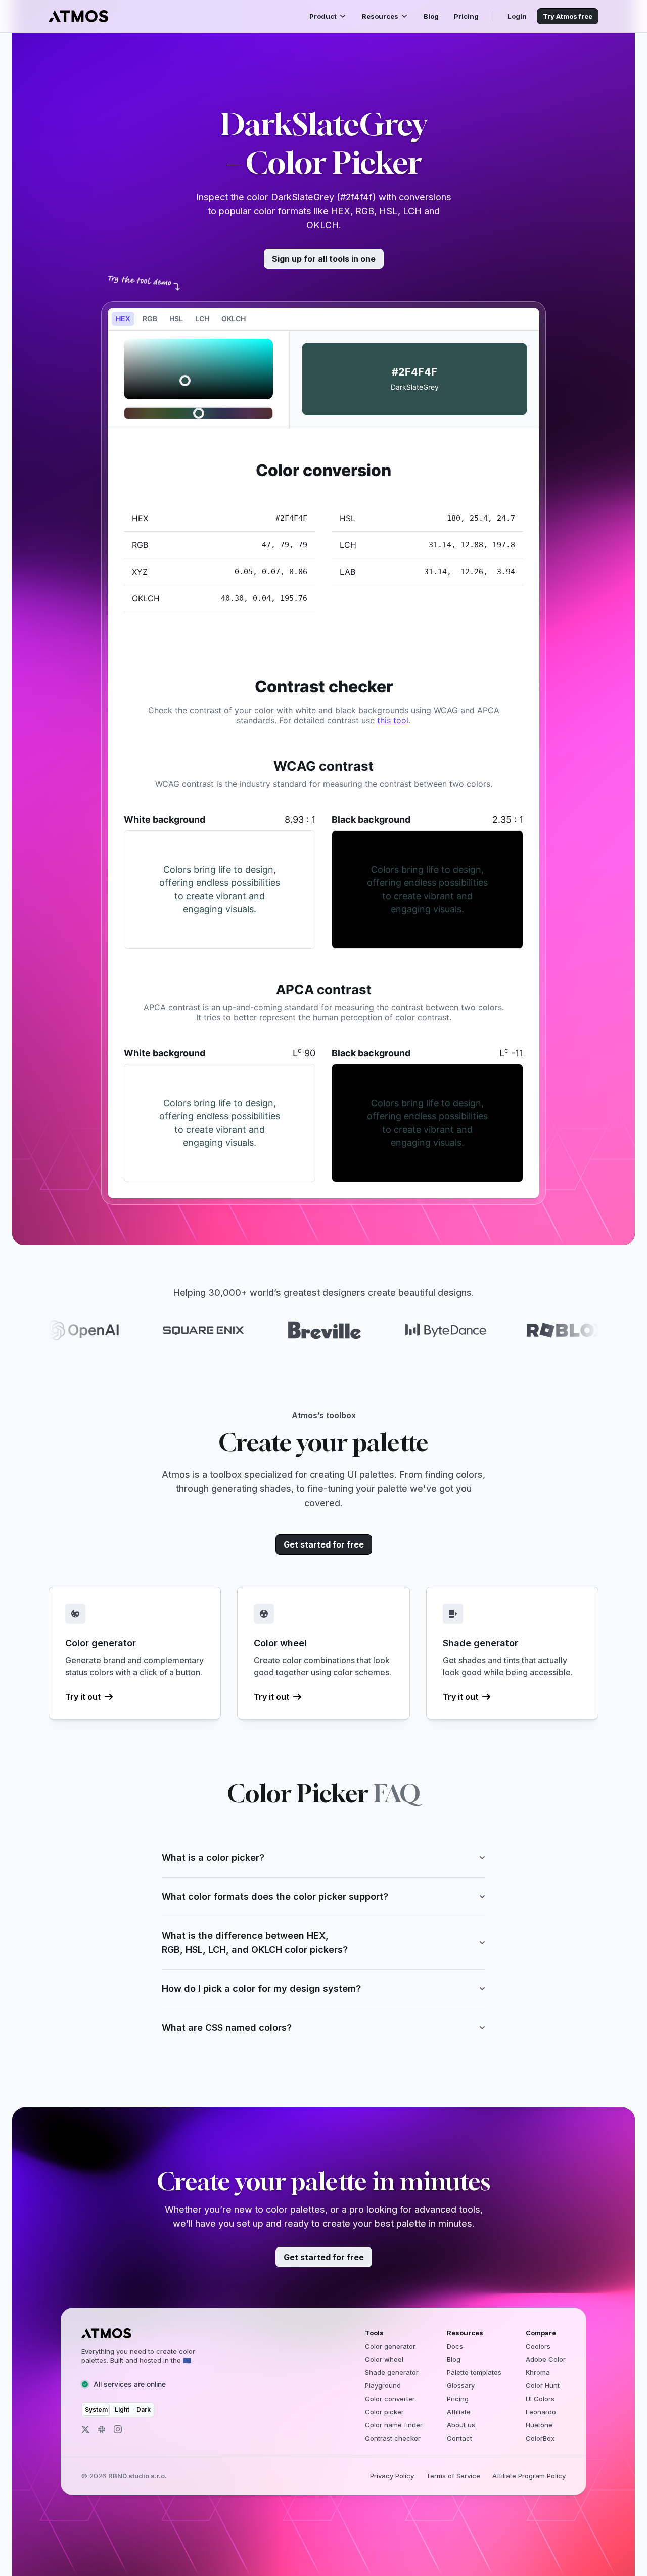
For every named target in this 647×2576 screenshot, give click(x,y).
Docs (455, 2346)
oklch (234, 319)
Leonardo (541, 2412)
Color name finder (394, 2425)
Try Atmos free (568, 16)
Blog (431, 16)
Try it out (83, 1697)
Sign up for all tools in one (324, 259)
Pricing (466, 16)
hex (123, 319)
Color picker (384, 2412)
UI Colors (540, 2399)
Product (323, 16)
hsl (176, 319)
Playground (383, 2385)
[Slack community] (102, 2429)
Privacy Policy (392, 2476)
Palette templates (474, 2372)
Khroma (538, 2372)
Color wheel (384, 2359)
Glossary (461, 2385)
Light (122, 2409)
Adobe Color (546, 2359)
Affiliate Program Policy (529, 2476)
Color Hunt (543, 2385)
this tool (393, 720)
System (96, 2409)
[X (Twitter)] (85, 2429)
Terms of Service (453, 2476)
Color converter (390, 2399)
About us (461, 2425)
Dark (144, 2409)
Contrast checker (393, 2438)
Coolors (538, 2346)
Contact (459, 2438)
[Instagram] (118, 2429)
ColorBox (540, 2438)
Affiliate (459, 2412)
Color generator (390, 2346)
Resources (380, 16)
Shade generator (392, 2372)
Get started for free (324, 1544)
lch (202, 319)
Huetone (539, 2425)
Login (517, 16)
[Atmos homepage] (147, 2333)
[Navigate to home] (78, 16)
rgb (150, 319)
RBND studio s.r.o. (137, 2476)
